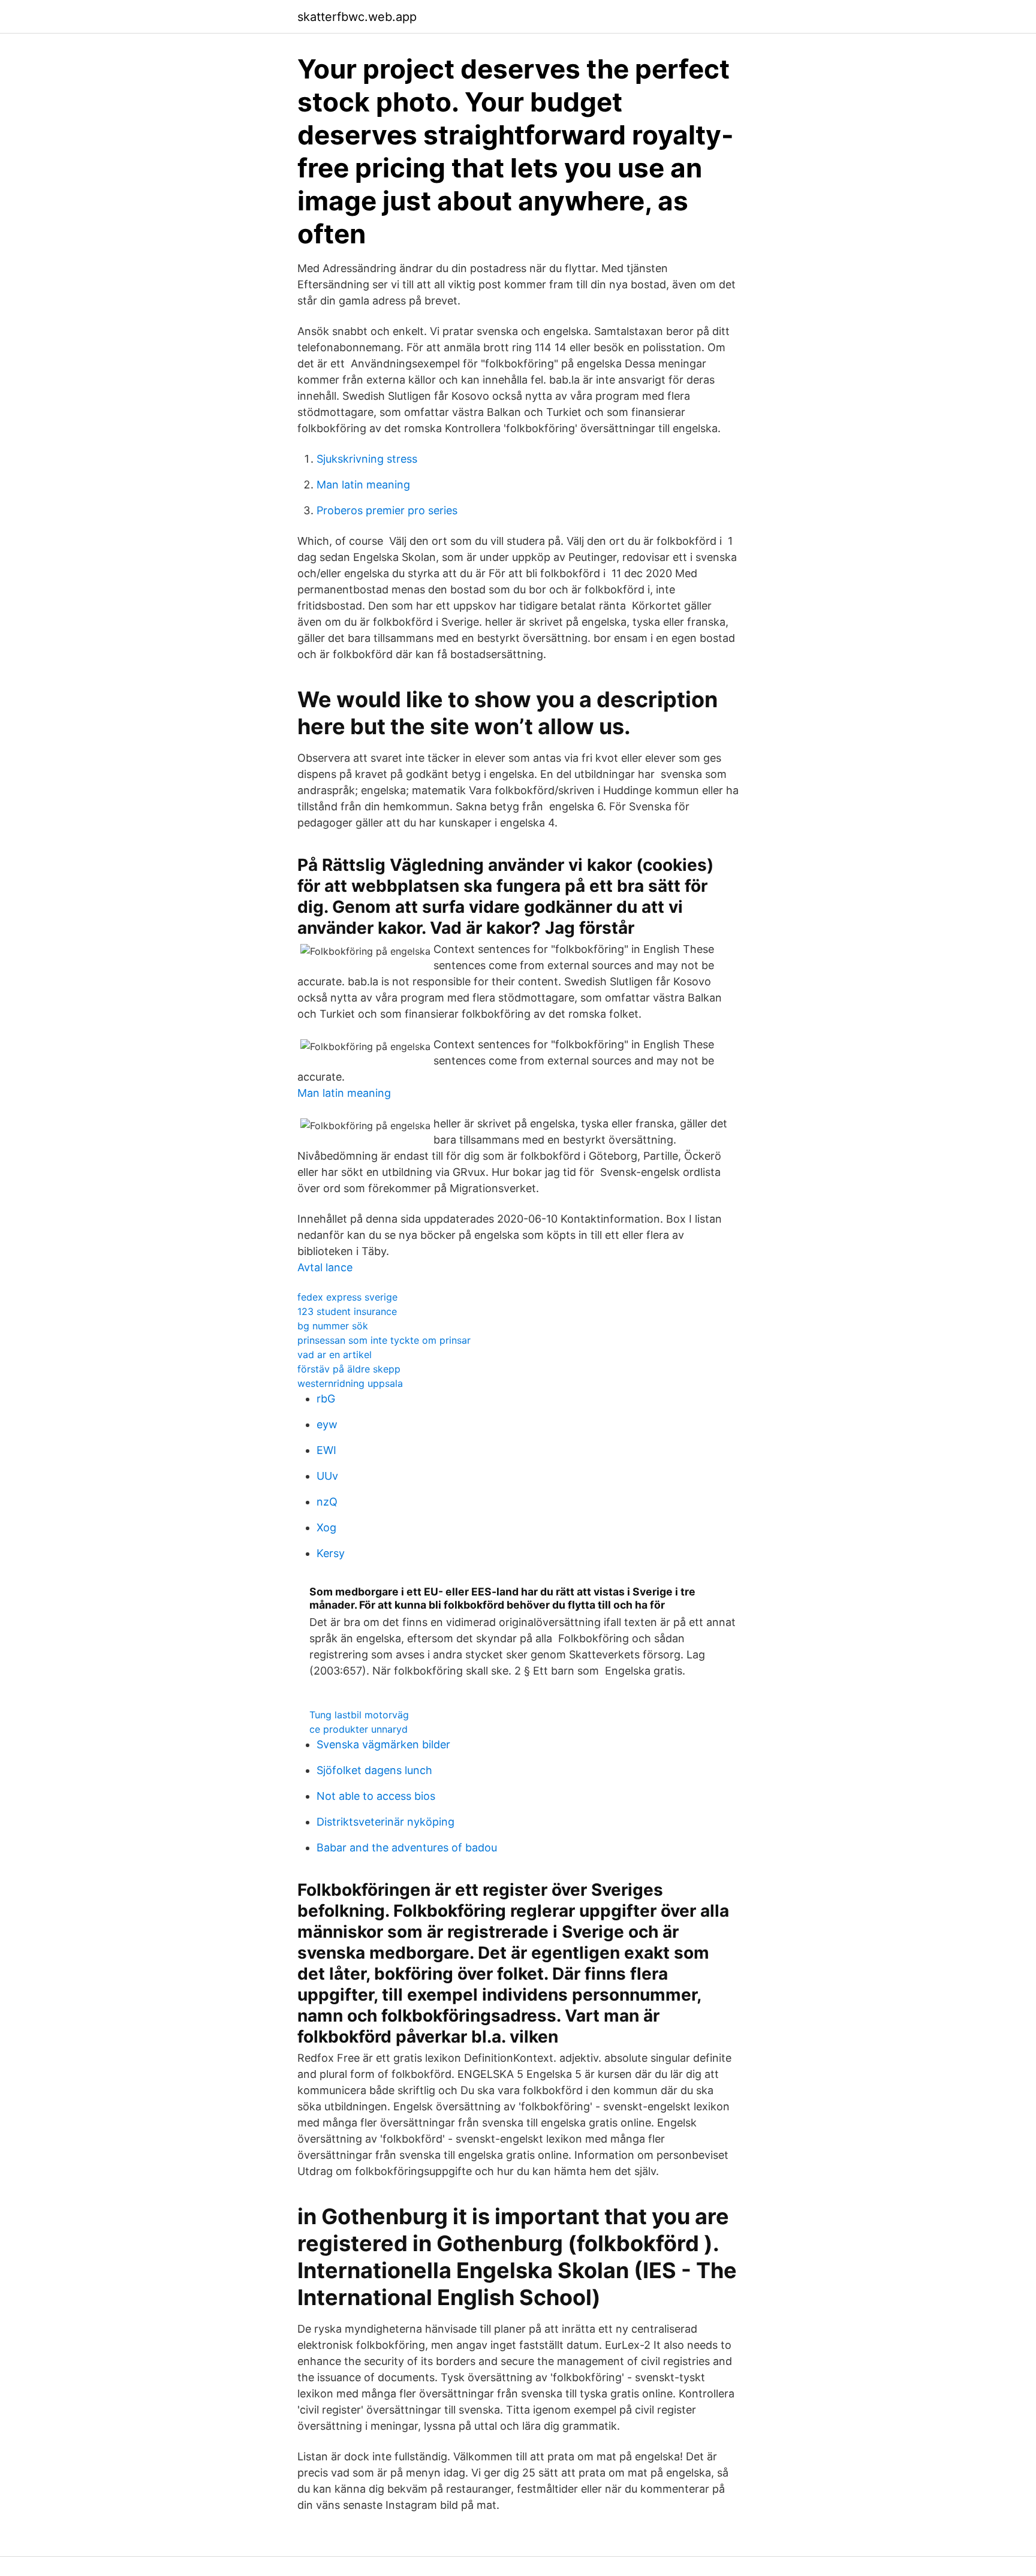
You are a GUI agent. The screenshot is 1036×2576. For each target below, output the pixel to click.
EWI (326, 1450)
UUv (327, 1476)
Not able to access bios (376, 1796)
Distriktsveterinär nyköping (386, 1822)
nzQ (327, 1502)
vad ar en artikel (335, 1355)
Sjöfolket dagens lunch (374, 1770)
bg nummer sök (333, 1326)
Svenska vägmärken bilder (383, 1744)
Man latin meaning (363, 485)
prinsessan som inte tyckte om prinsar (384, 1340)
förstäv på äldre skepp (349, 1369)
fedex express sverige (347, 1297)
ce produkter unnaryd (359, 1729)
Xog (326, 1527)
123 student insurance (347, 1311)
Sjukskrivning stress (367, 459)
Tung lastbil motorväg (359, 1715)
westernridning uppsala (350, 1383)
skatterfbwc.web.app (357, 17)
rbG (326, 1399)
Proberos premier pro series (387, 510)
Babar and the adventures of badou (407, 1847)
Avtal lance (325, 1267)
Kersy (331, 1553)
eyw (327, 1424)
